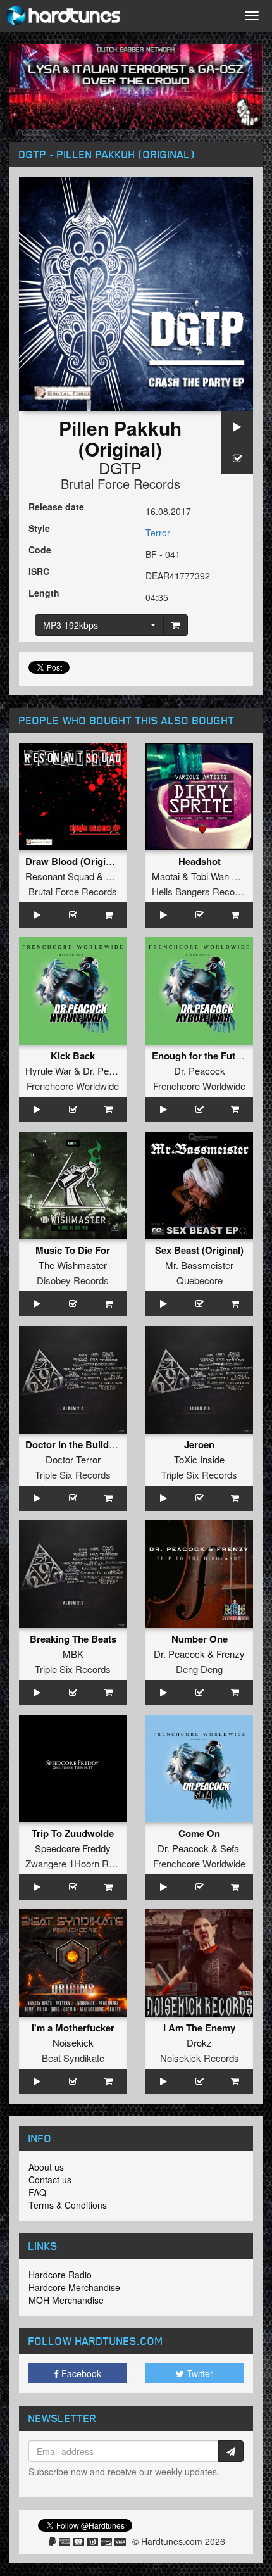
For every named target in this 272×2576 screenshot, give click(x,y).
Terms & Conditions (68, 2205)
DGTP (120, 467)
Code (40, 550)
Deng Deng (199, 1669)
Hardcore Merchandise (74, 2287)
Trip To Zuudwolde (73, 1833)
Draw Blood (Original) (74, 861)
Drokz (199, 2042)
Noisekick (73, 2042)
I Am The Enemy (199, 2028)
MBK (73, 1654)
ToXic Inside (199, 1459)
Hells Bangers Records (200, 891)
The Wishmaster (73, 1265)
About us (46, 2167)
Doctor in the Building (74, 1444)
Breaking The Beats (73, 1639)
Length (44, 593)
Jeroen (199, 1444)
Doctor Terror (73, 1459)
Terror (158, 533)
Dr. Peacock (108, 1070)
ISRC (39, 571)
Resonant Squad (60, 876)
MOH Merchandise (66, 2300)
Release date (56, 507)
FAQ (37, 2192)
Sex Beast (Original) (199, 1250)
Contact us (50, 2180)
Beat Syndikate (73, 2058)
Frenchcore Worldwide (73, 1086)
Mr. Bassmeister (199, 1265)
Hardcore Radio (60, 2275)
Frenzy (231, 1654)
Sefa (230, 1848)
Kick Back (73, 1056)
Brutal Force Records (121, 483)
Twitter (199, 2373)
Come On (199, 1833)
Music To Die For (73, 1250)
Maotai (166, 876)
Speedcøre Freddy (73, 1848)
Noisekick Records (200, 2058)
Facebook (80, 2373)
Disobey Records (73, 1280)
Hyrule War (48, 1070)
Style (39, 528)
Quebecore (200, 1280)
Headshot (200, 861)
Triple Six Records (73, 1474)
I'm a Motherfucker (73, 2028)
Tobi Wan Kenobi (226, 876)
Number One (200, 1639)
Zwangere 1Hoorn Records (81, 1863)
